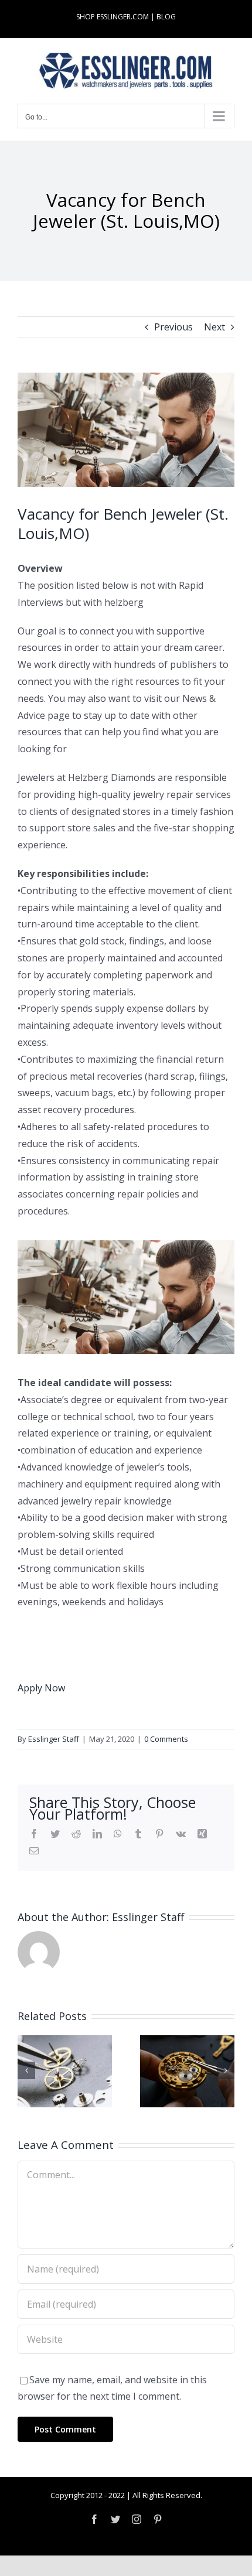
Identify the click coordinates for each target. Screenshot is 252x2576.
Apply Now (41, 1688)
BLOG (166, 17)
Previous (173, 327)
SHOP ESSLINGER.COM (113, 17)
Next (214, 327)
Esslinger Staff (54, 1739)
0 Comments (166, 1739)
